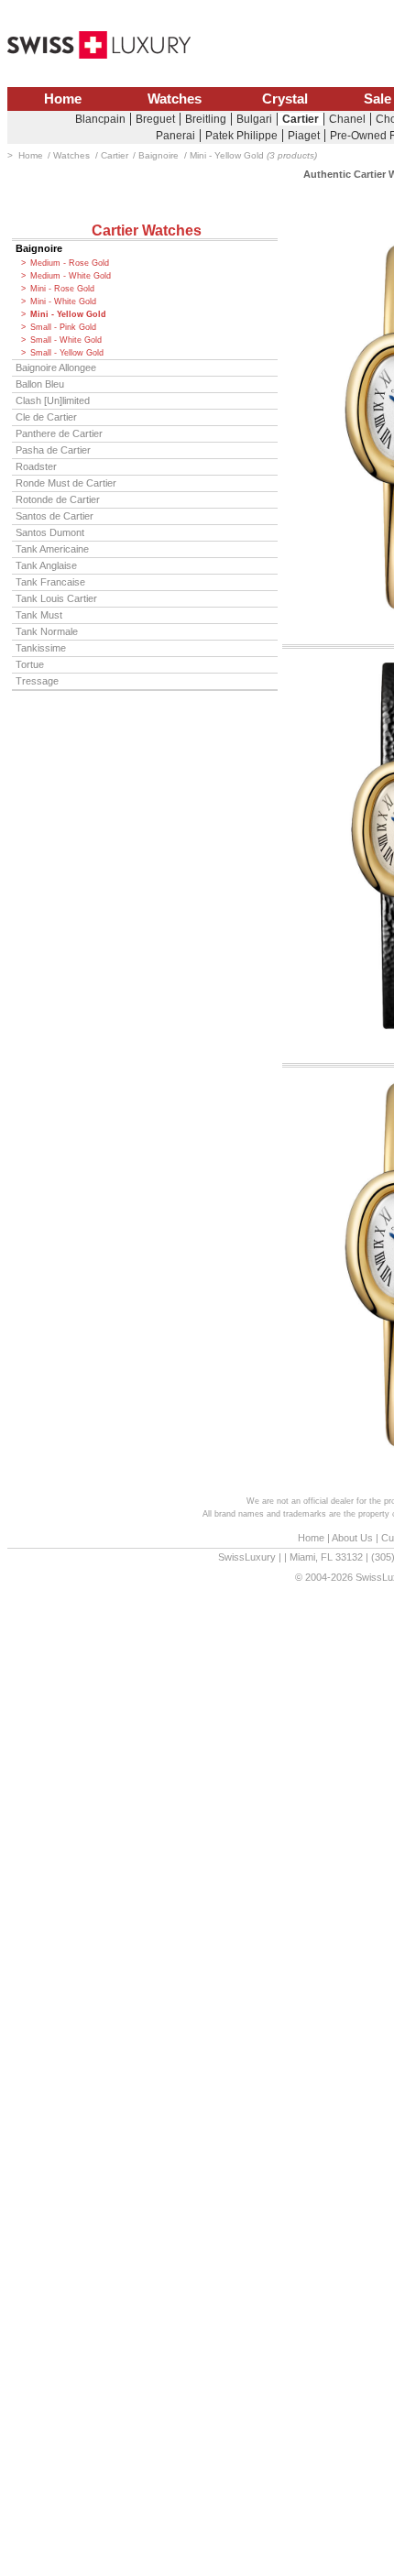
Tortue (30, 664)
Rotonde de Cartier (58, 499)
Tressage (37, 681)
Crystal (285, 99)
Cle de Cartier (46, 417)
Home (63, 99)
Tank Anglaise (46, 565)
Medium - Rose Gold (70, 263)
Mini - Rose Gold (62, 289)
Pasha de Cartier (53, 450)
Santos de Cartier (55, 516)
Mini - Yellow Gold (68, 314)
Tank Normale (47, 631)
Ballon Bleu (40, 384)
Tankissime (41, 648)
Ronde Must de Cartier (66, 483)
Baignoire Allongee (56, 367)
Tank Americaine (52, 549)
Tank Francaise (50, 582)
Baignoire (39, 248)
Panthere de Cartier (59, 433)
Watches (175, 99)
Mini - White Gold (63, 301)
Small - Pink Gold (63, 327)
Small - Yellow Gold (67, 353)
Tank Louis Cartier (56, 598)
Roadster (36, 466)
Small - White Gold (66, 340)
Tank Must (39, 615)
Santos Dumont (50, 532)
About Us (352, 1538)
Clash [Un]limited (53, 400)
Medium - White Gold (71, 276)
